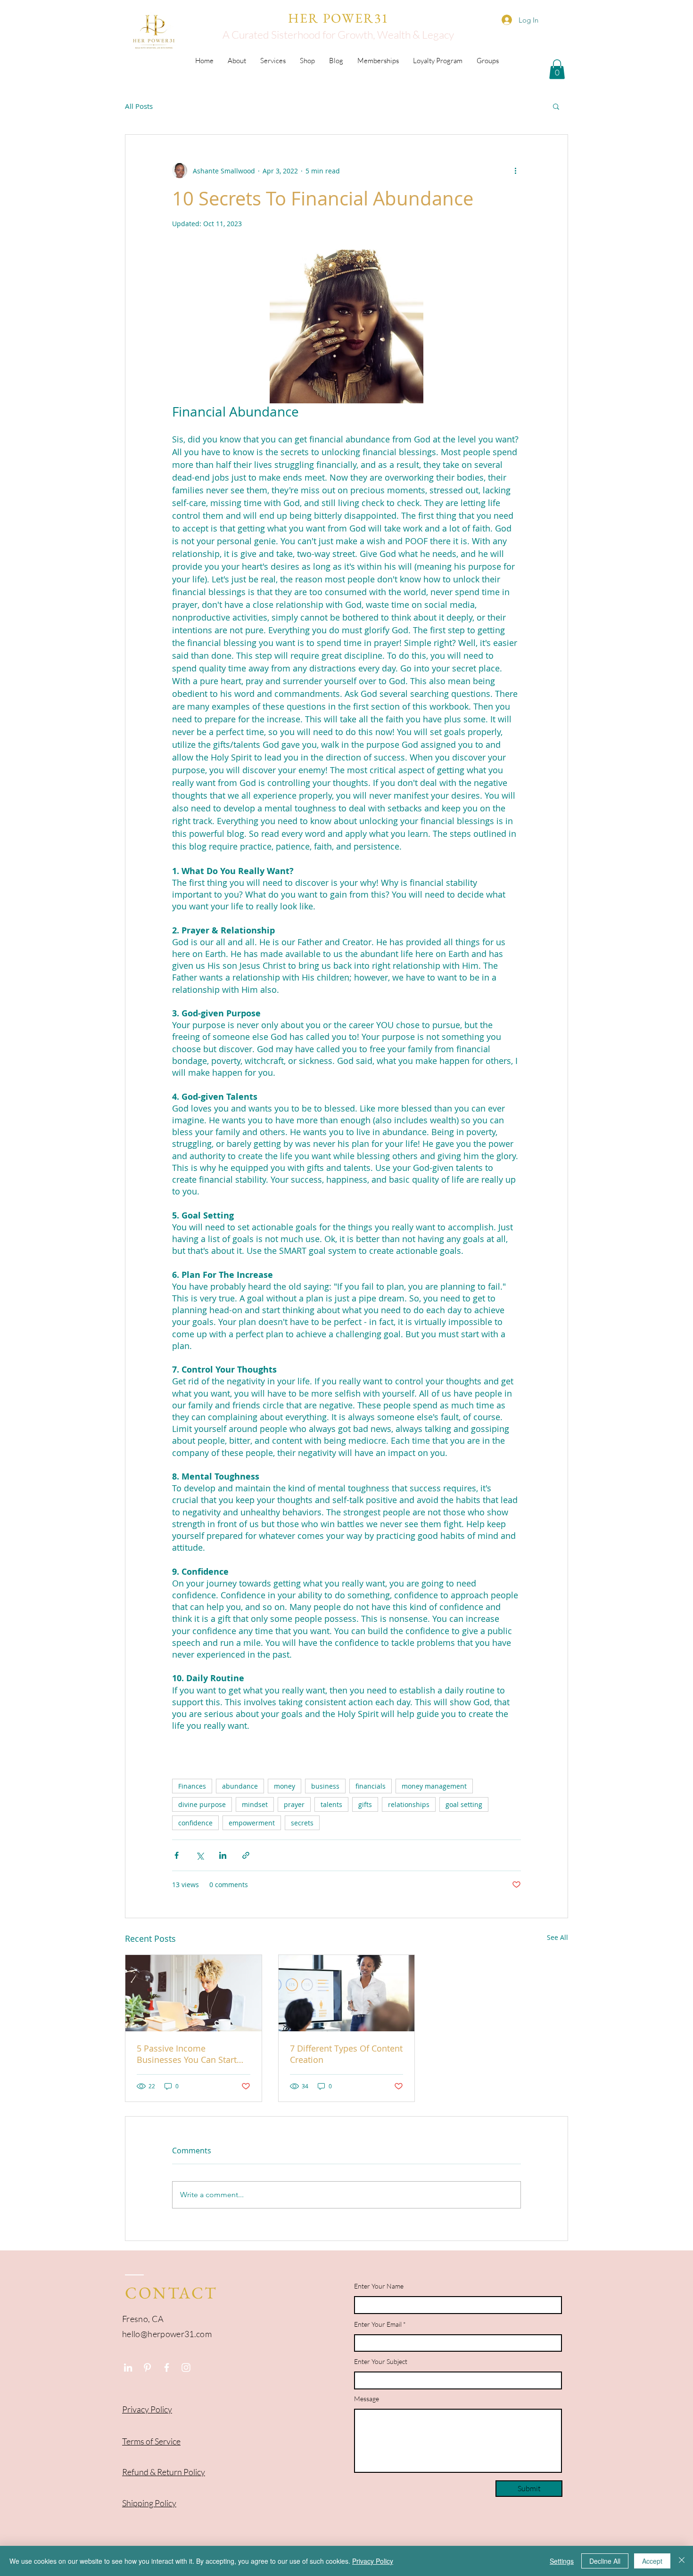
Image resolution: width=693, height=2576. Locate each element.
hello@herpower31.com (167, 2334)
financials (371, 1786)
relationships (409, 1804)
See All (557, 1937)
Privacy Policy (373, 2561)
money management (434, 1786)
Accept (652, 2561)
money (285, 1786)
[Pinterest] (147, 2367)
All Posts (139, 106)
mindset (255, 1804)
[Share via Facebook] (177, 1855)
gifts (365, 1804)
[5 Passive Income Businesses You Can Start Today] (194, 1993)
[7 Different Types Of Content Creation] (347, 1993)
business (325, 1786)
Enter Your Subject (381, 2362)
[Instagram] (186, 2367)
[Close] (682, 2561)
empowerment (252, 1823)
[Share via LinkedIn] (223, 1855)
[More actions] (515, 171)
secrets (302, 1823)
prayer (294, 1804)
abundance (240, 1786)
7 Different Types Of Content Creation (346, 2054)
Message (367, 2399)
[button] (556, 106)
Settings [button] (562, 2561)
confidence (195, 1823)
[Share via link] (246, 1855)
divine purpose (202, 1804)
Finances (192, 1786)
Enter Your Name (379, 2286)
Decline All (605, 2561)
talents (331, 1804)
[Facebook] (167, 2367)
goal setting (464, 1804)
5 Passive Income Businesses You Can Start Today (187, 2054)
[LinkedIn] (128, 2367)
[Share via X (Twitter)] (200, 1855)
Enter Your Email (378, 2324)
